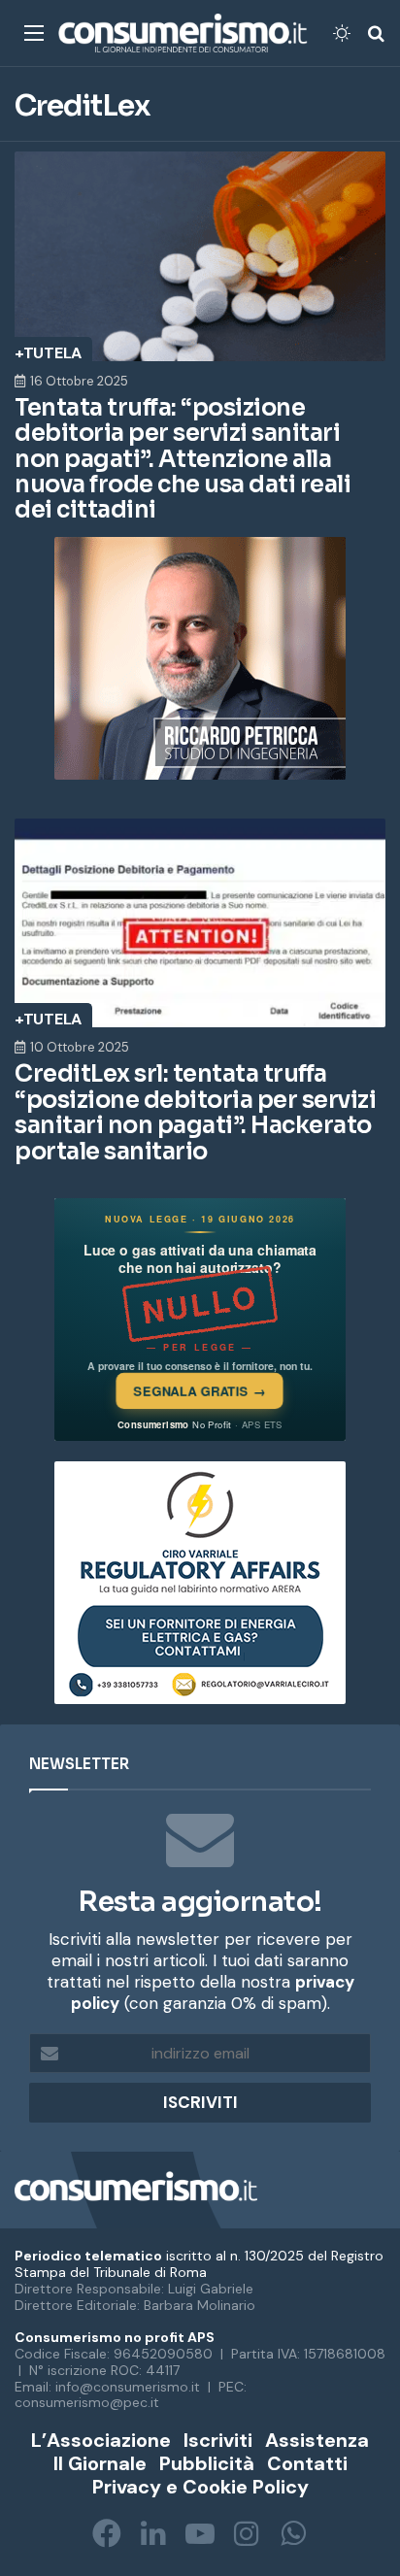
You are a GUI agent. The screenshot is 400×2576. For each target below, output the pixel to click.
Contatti (307, 2463)
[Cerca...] (376, 40)
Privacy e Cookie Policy (200, 2487)
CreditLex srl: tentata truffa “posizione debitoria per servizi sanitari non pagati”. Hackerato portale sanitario (195, 1112)
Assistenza (317, 2440)
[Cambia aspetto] (342, 40)
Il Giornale (100, 2463)
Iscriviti (218, 2440)
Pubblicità (207, 2463)
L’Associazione (101, 2440)
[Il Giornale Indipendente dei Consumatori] (183, 33)
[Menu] (34, 40)
